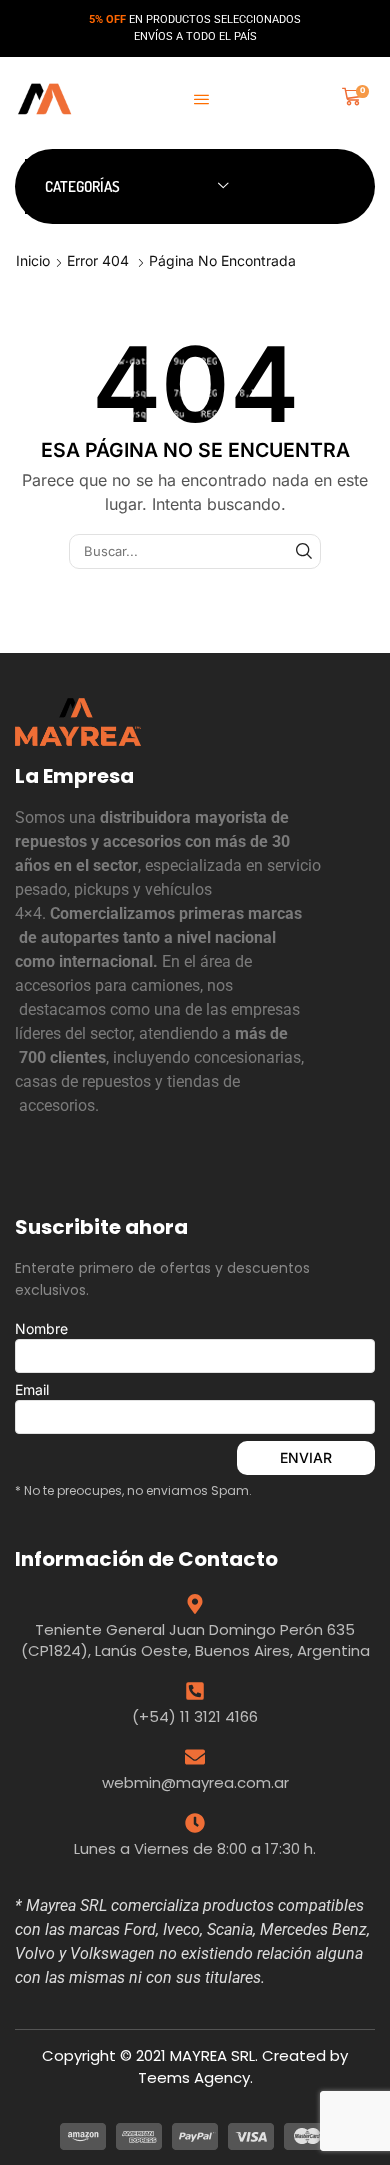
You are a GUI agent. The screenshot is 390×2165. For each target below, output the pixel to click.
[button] (201, 99)
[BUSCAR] (304, 551)
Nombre (41, 1328)
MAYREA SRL (212, 2055)
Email (32, 1389)
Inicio (33, 260)
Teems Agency (194, 2077)
